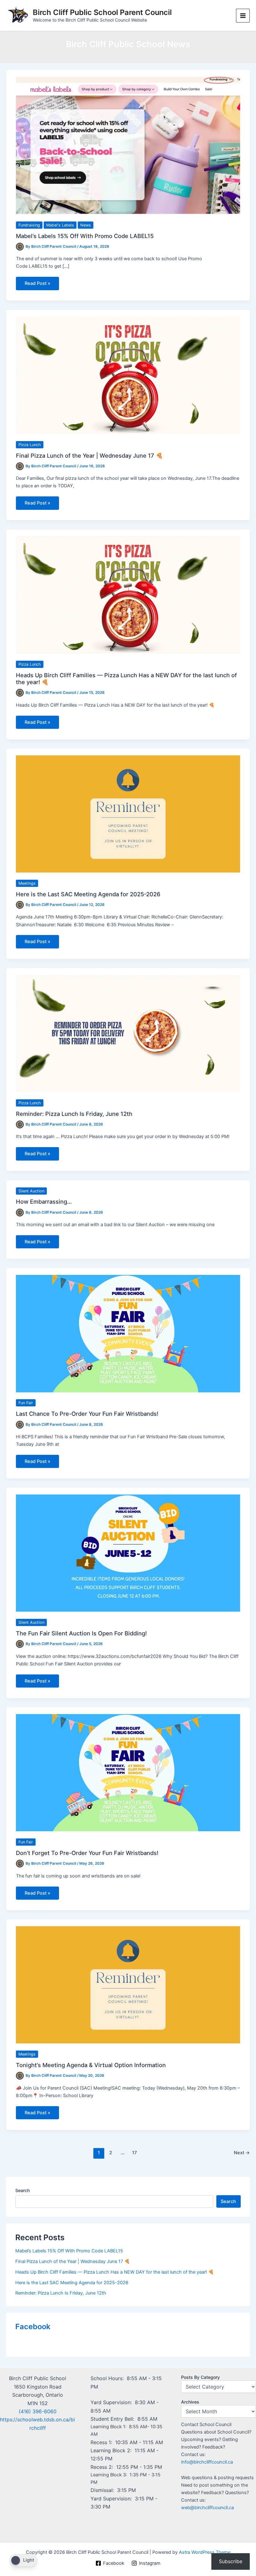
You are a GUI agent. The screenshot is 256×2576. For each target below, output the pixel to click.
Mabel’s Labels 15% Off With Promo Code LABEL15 (85, 236)
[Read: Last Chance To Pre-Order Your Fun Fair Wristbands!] (128, 1333)
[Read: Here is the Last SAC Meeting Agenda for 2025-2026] (128, 813)
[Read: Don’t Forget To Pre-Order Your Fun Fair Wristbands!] (128, 1773)
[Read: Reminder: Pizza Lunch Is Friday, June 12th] (128, 1033)
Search (22, 2190)
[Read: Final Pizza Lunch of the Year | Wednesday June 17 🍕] (128, 375)
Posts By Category (200, 2377)
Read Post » (37, 285)
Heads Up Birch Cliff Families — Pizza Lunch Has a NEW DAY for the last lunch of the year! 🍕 (115, 2272)
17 (134, 2153)
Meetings (27, 883)
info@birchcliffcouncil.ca (207, 2462)
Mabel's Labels (60, 225)
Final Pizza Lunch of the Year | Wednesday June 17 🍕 (89, 455)
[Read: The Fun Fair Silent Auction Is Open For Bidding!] (128, 1553)
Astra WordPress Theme (205, 2552)
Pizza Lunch (30, 445)
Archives (190, 2402)
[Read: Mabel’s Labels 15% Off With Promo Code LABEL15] (128, 145)
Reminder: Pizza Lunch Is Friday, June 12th (74, 1114)
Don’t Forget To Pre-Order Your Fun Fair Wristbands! (87, 1853)
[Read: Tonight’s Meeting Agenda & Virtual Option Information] (128, 1985)
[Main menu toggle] (243, 16)
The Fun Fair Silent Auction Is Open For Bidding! (82, 1633)
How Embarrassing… (44, 1201)
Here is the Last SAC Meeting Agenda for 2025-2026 (88, 894)
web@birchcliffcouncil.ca (207, 2508)
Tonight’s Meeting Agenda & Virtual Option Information (91, 2065)
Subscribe (231, 2561)
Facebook (33, 2327)
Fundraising (29, 225)
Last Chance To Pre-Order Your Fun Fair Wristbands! (87, 1414)
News (86, 225)
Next (242, 2153)
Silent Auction (31, 1191)
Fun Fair (26, 1403)
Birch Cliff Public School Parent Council (102, 12)
